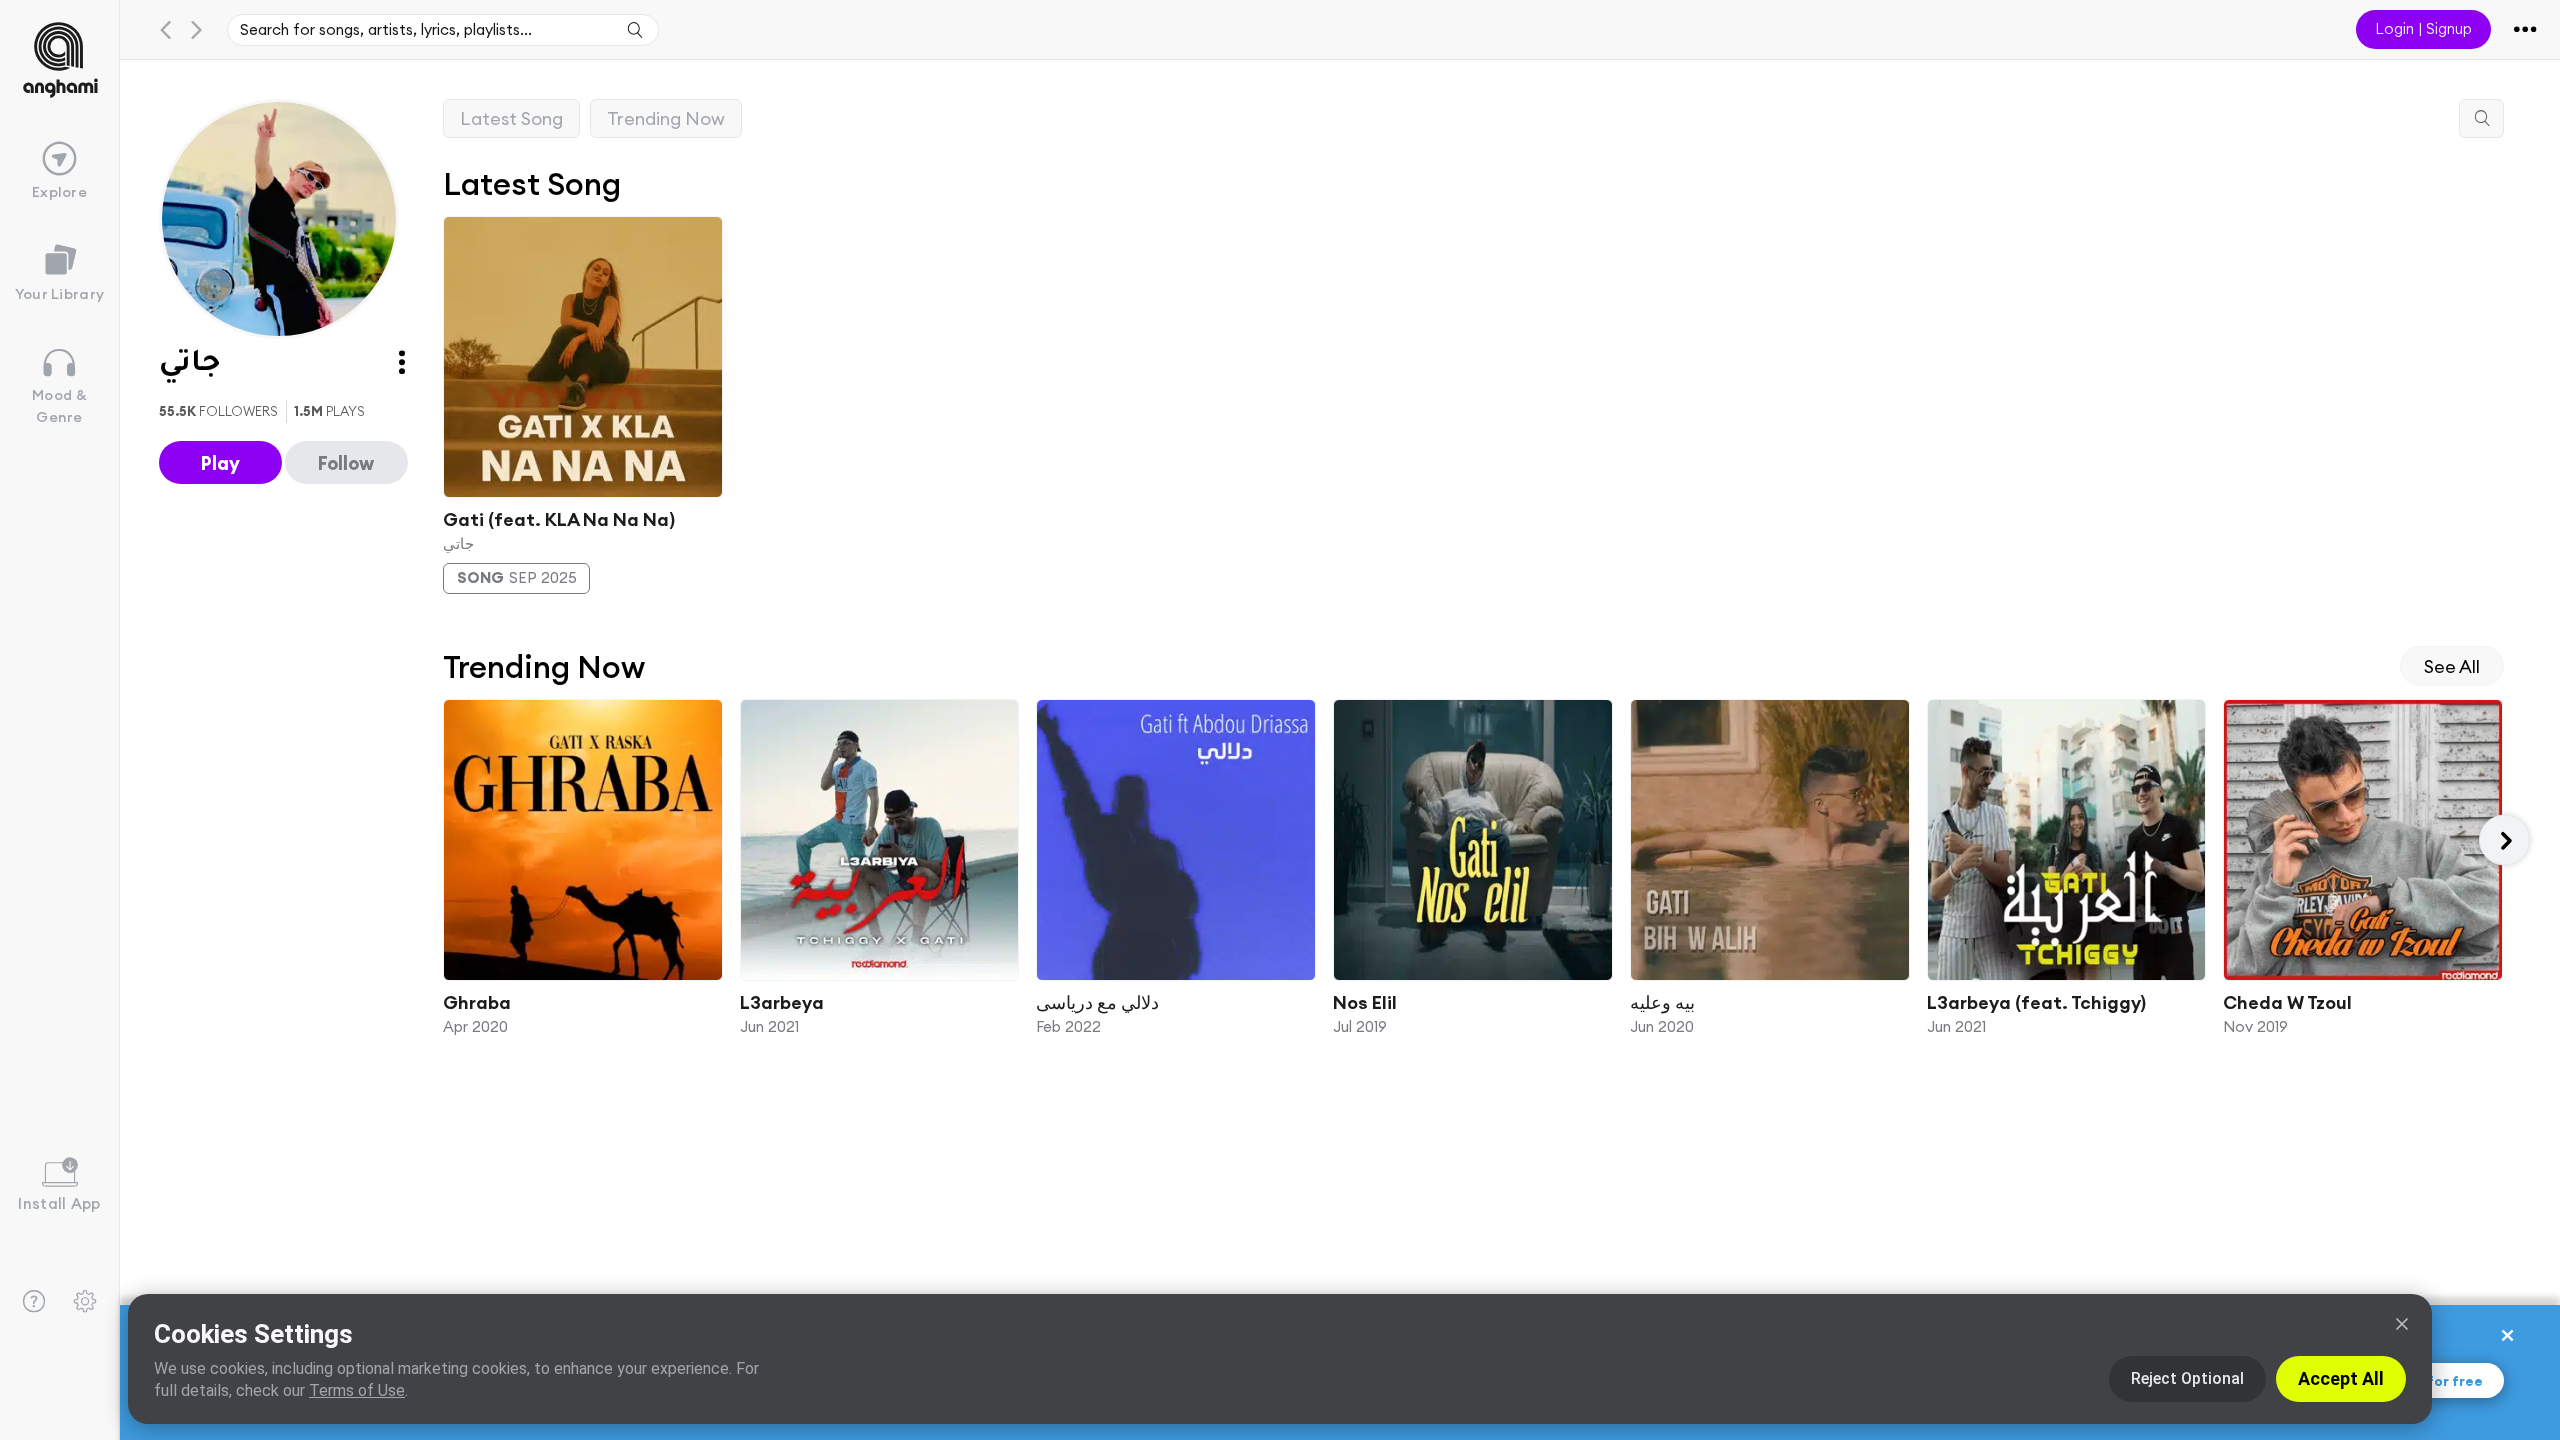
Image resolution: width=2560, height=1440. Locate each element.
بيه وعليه (1661, 1002)
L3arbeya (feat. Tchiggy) (2035, 1002)
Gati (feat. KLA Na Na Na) (559, 518)
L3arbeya (781, 1002)
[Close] (2402, 1324)
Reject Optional (2187, 1378)
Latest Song (511, 118)
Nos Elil (1365, 1002)
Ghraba (477, 1002)
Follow (346, 463)
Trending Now (666, 118)
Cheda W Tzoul (2287, 1002)
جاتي (458, 542)
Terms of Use (357, 1390)
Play (220, 463)
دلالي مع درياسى (1097, 1002)
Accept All (2341, 1378)
